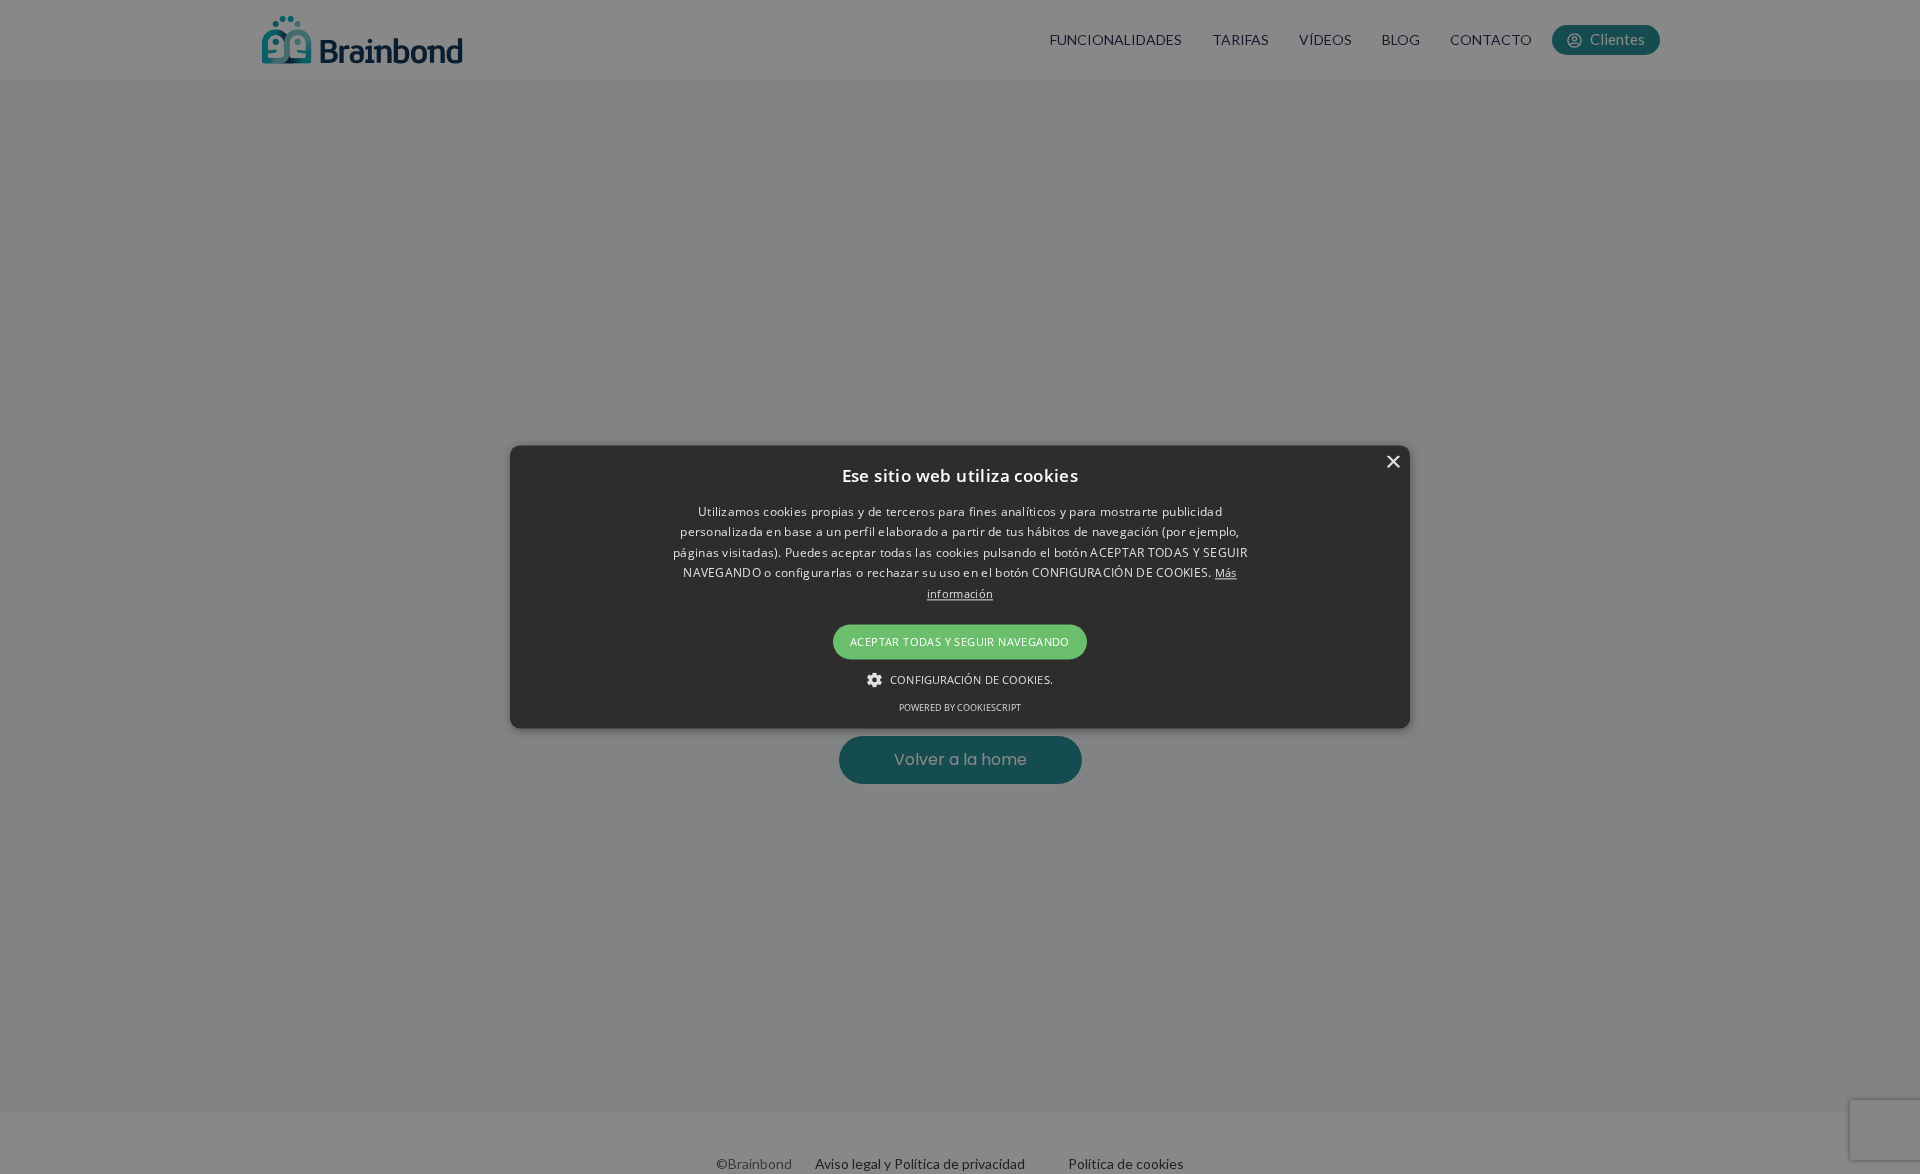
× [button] (1392, 462)
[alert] (960, 587)
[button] (960, 680)
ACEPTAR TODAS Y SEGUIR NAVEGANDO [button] (960, 641)
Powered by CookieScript (960, 708)
